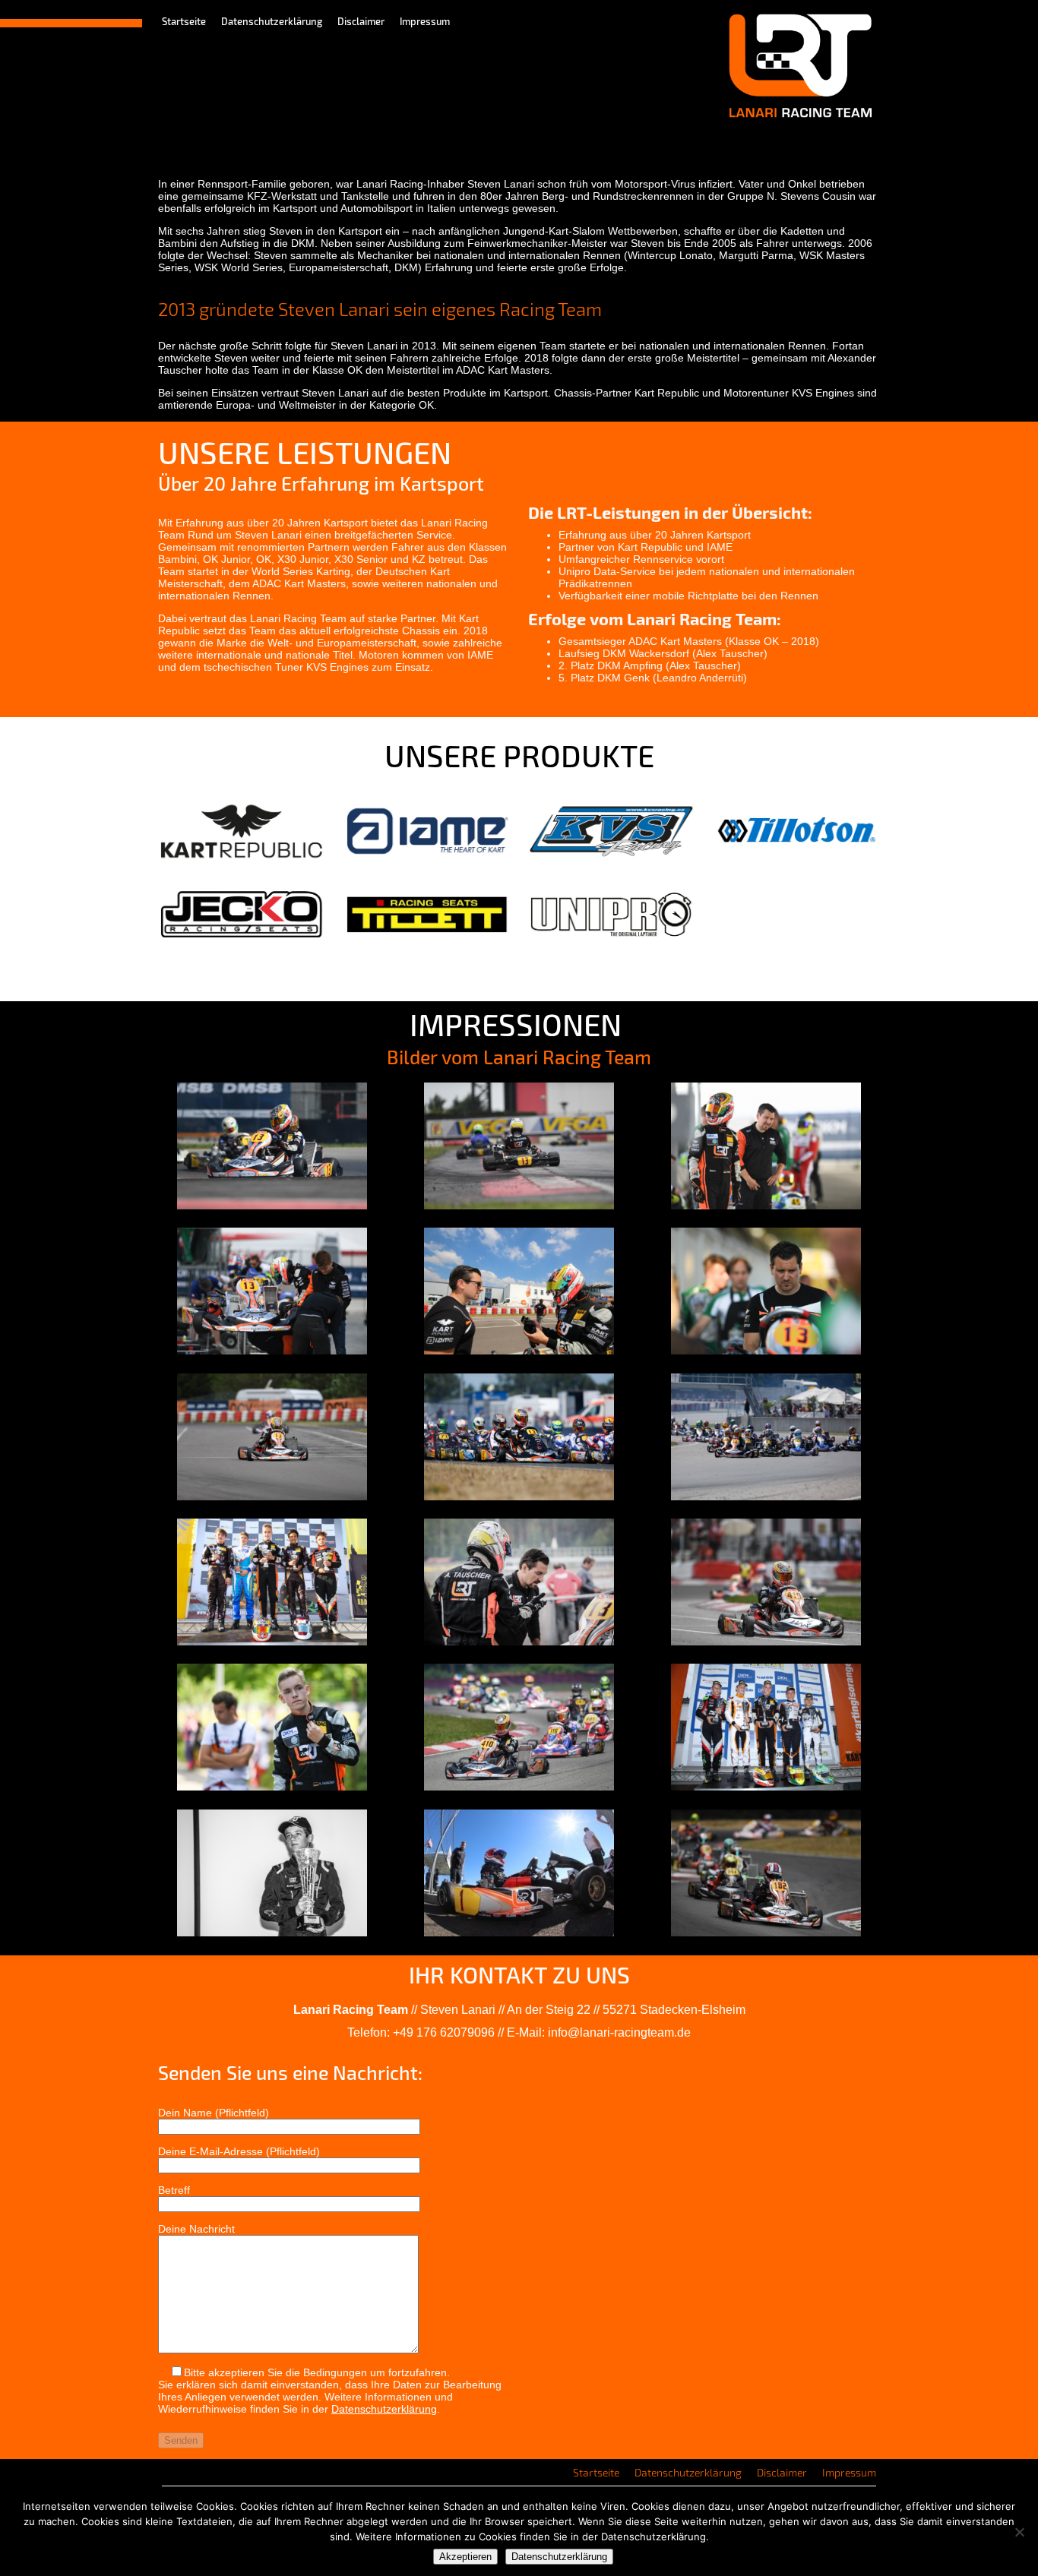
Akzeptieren (465, 2557)
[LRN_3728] (766, 1351)
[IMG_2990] (519, 1642)
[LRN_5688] (519, 1206)
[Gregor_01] (272, 1933)
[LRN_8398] (272, 1497)
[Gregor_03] (766, 1933)
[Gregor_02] (519, 1933)
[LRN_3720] (272, 1787)
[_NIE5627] (766, 1787)
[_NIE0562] (519, 1497)
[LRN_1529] (272, 1206)
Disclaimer (361, 21)
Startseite (184, 21)
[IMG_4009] (272, 1642)
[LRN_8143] (766, 1206)
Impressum (425, 21)
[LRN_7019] (519, 1787)
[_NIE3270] (766, 1497)
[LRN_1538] (766, 1642)
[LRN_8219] (272, 1351)
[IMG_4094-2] (519, 1351)
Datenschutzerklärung (272, 21)
